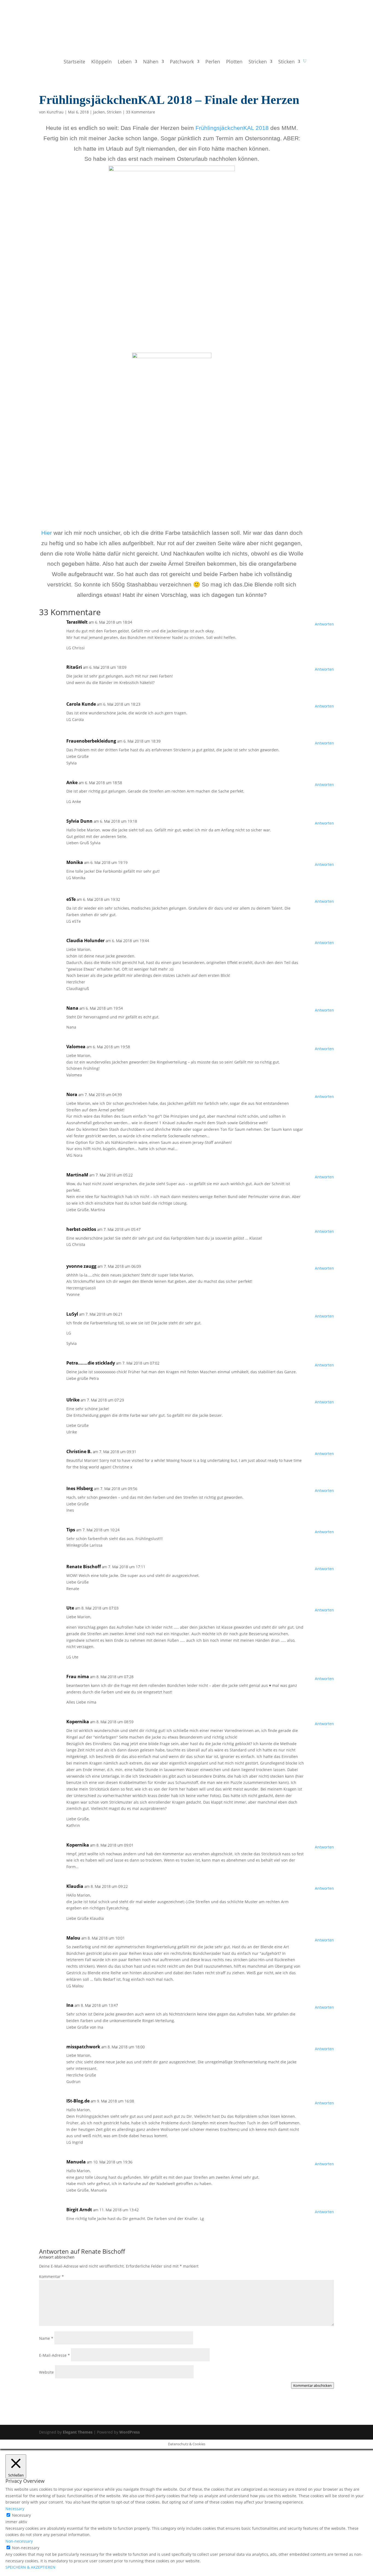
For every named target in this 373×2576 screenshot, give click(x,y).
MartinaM (77, 1175)
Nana (72, 1008)
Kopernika (78, 1722)
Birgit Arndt (79, 2210)
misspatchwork (83, 2047)
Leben (125, 62)
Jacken (99, 112)
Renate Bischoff (84, 1567)
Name (46, 2338)
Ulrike (73, 1400)
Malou (73, 1938)
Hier (47, 533)
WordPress (130, 2432)
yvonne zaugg (81, 1266)
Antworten (324, 624)
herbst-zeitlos (81, 1229)
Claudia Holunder (85, 941)
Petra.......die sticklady (91, 1363)
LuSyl (72, 1314)
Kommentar (51, 2276)
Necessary (21, 2515)
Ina (70, 2005)
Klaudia (75, 1886)
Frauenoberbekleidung (91, 741)
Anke (72, 782)
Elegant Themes (78, 2432)
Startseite (74, 62)
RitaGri (74, 667)
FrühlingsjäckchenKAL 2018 (232, 128)
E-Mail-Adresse (54, 2355)
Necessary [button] (15, 2509)
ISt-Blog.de (78, 2101)
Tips (71, 1530)
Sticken (286, 62)
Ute (70, 1608)
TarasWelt (77, 622)
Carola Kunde (81, 704)
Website (46, 2372)
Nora (72, 1094)
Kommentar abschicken (313, 2385)
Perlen (213, 62)
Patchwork (182, 62)
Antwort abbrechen (57, 2257)
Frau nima (78, 1677)
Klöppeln (101, 62)
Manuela (76, 2162)
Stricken (258, 62)
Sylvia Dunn (79, 821)
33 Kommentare (140, 112)
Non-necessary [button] (19, 2541)
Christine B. (79, 1451)
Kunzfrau (55, 112)
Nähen (151, 62)
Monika (75, 862)
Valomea (76, 1047)
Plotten (234, 62)
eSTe (71, 899)
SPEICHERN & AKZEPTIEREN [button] (30, 2567)
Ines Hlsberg (80, 1488)
